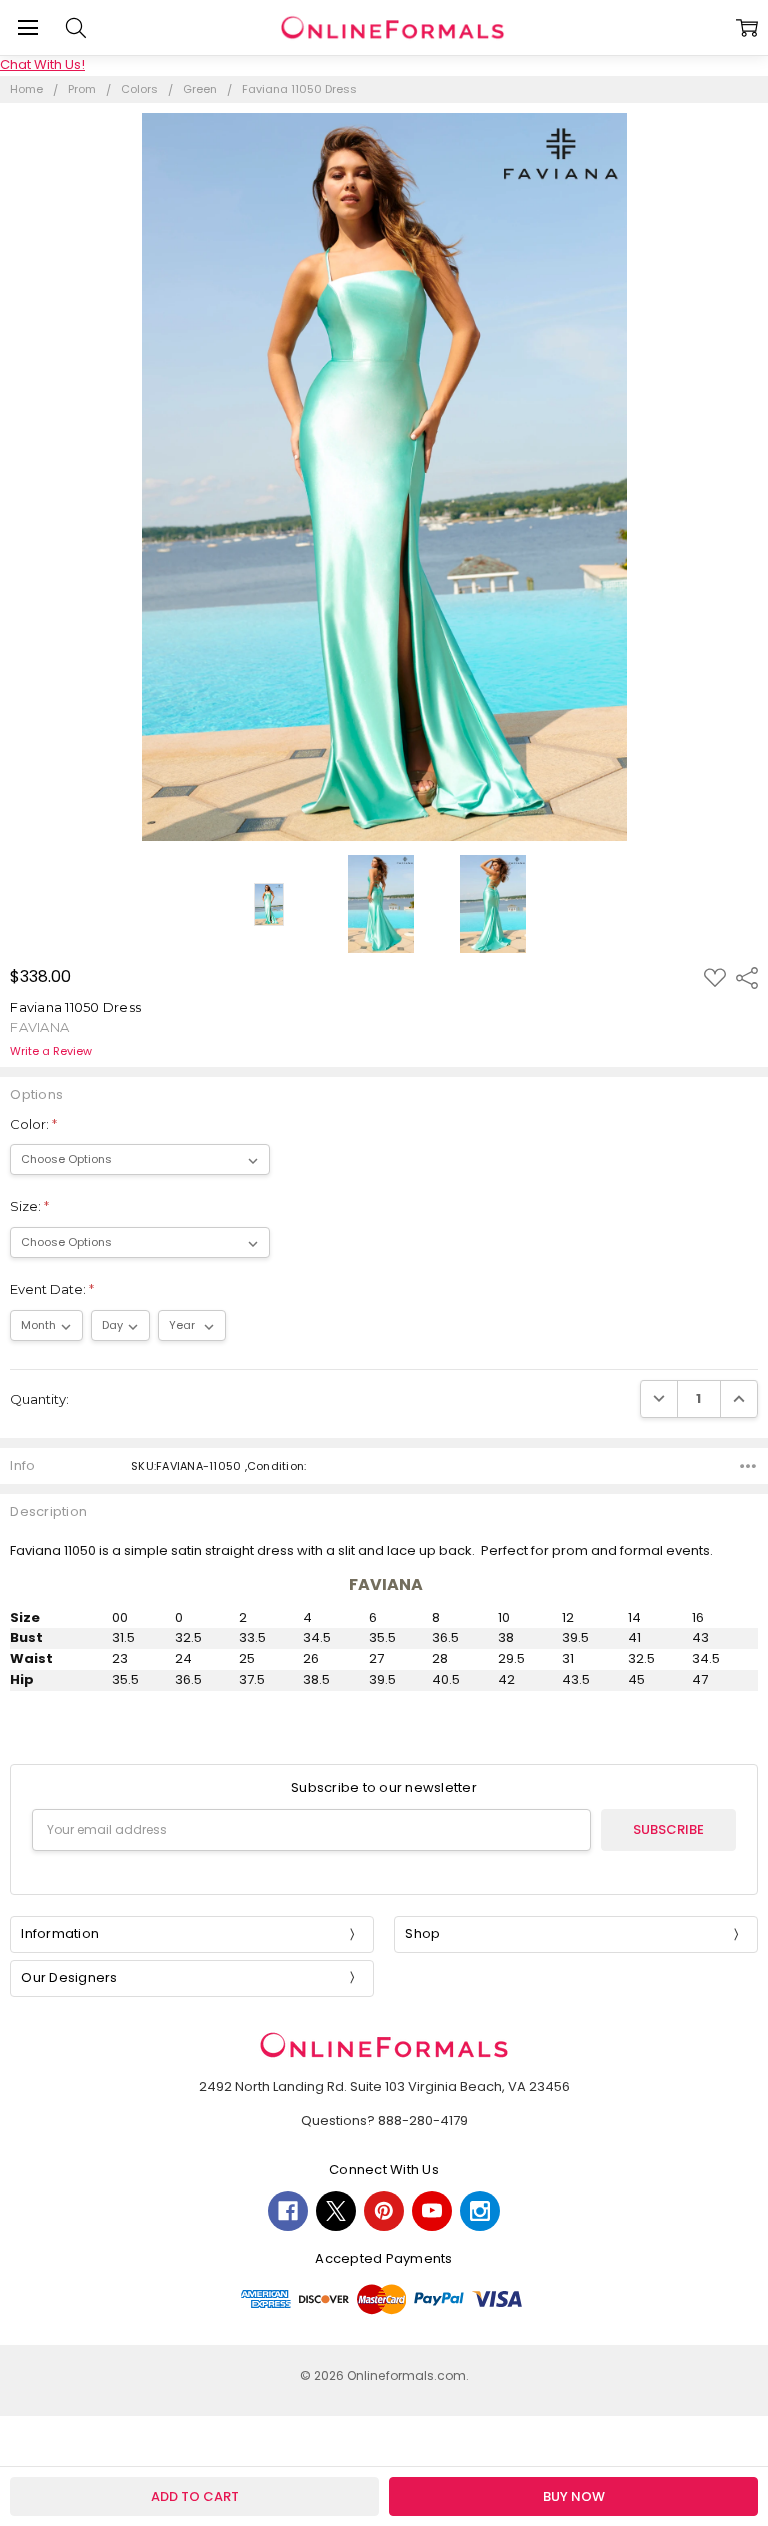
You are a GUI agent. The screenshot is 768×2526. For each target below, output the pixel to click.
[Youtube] (432, 2211)
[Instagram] (480, 2211)
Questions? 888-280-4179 (384, 2120)
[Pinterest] (384, 2211)
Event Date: (52, 1289)
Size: (29, 1206)
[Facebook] (288, 2211)
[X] (336, 2211)
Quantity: (39, 1399)
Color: (33, 1124)
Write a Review (51, 1051)
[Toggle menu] (27, 27)
